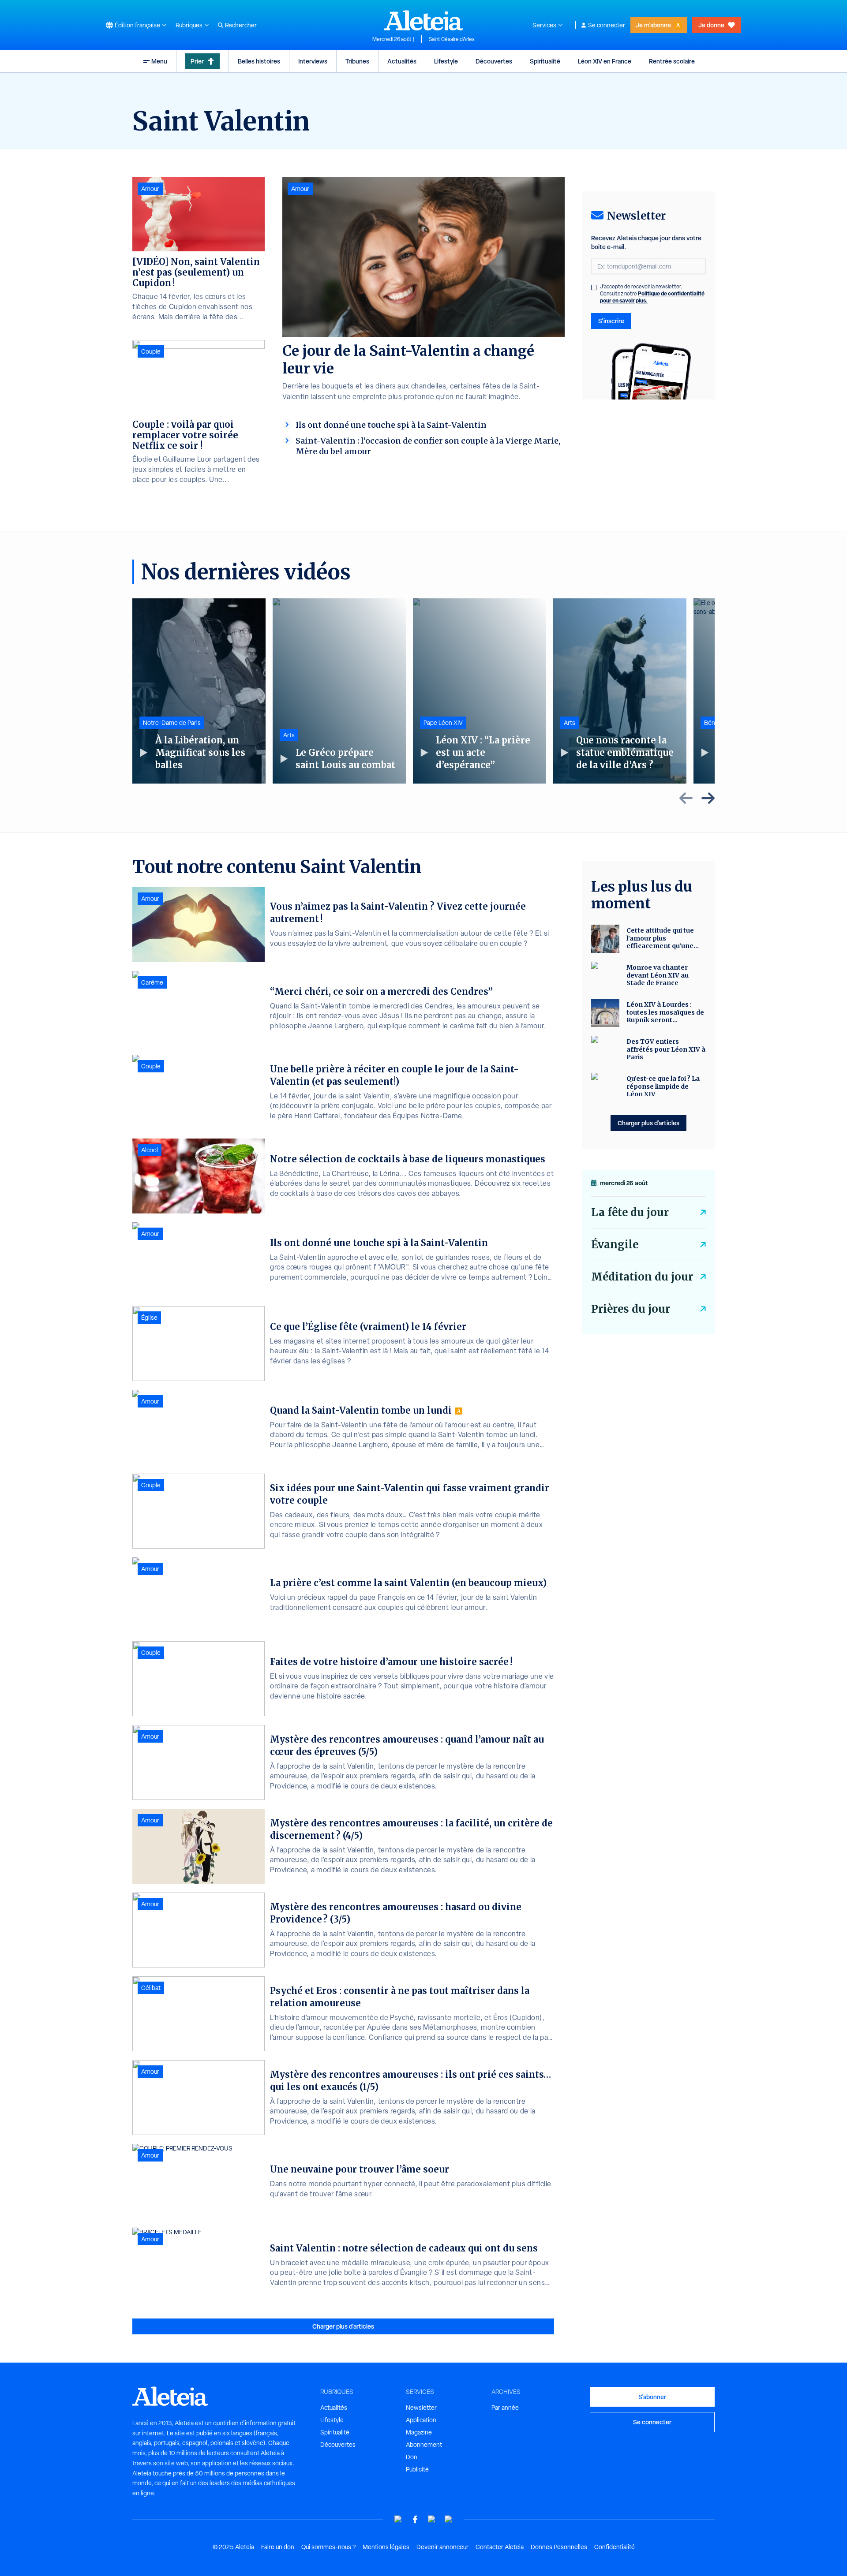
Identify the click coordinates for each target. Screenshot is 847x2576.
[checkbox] (594, 287)
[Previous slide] (686, 798)
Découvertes (494, 61)
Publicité (417, 2469)
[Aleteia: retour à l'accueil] (423, 20)
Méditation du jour (642, 1277)
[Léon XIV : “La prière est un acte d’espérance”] (480, 691)
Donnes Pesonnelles (559, 2547)
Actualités (402, 61)
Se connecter (607, 25)
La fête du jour (630, 1212)
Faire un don (278, 2547)
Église (149, 1318)
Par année (505, 2408)
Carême (152, 982)
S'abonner (652, 2397)
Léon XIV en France (605, 61)
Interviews (313, 61)
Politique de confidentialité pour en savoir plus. (652, 297)
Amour (300, 189)
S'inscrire (611, 321)
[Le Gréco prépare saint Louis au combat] (339, 691)
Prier (197, 61)
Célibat (151, 1988)
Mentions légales (386, 2547)
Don (412, 2457)
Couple (151, 351)
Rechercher (241, 25)
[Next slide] (708, 798)
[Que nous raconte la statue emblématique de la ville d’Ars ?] (620, 691)
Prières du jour (631, 1309)
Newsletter (421, 2408)
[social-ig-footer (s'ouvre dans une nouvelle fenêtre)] (449, 2519)
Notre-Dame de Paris (172, 723)
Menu (159, 61)
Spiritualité (545, 61)
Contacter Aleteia (500, 2547)
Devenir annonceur (442, 2547)
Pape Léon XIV (443, 723)
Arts (289, 735)
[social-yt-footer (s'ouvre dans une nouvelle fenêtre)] (398, 2519)
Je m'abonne (653, 25)
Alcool (150, 1150)
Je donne (711, 25)
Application (421, 2420)
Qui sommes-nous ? (328, 2547)
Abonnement (424, 2445)
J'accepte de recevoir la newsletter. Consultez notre (652, 294)
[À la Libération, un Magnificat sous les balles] (199, 691)
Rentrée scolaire (672, 61)
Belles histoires (259, 61)
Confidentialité (615, 2547)
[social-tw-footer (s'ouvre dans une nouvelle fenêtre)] (432, 2519)
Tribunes (357, 61)
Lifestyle (446, 61)
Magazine (419, 2432)
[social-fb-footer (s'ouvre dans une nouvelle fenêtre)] (415, 2519)
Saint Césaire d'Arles (452, 39)
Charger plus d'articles (343, 2326)
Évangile (615, 1245)
